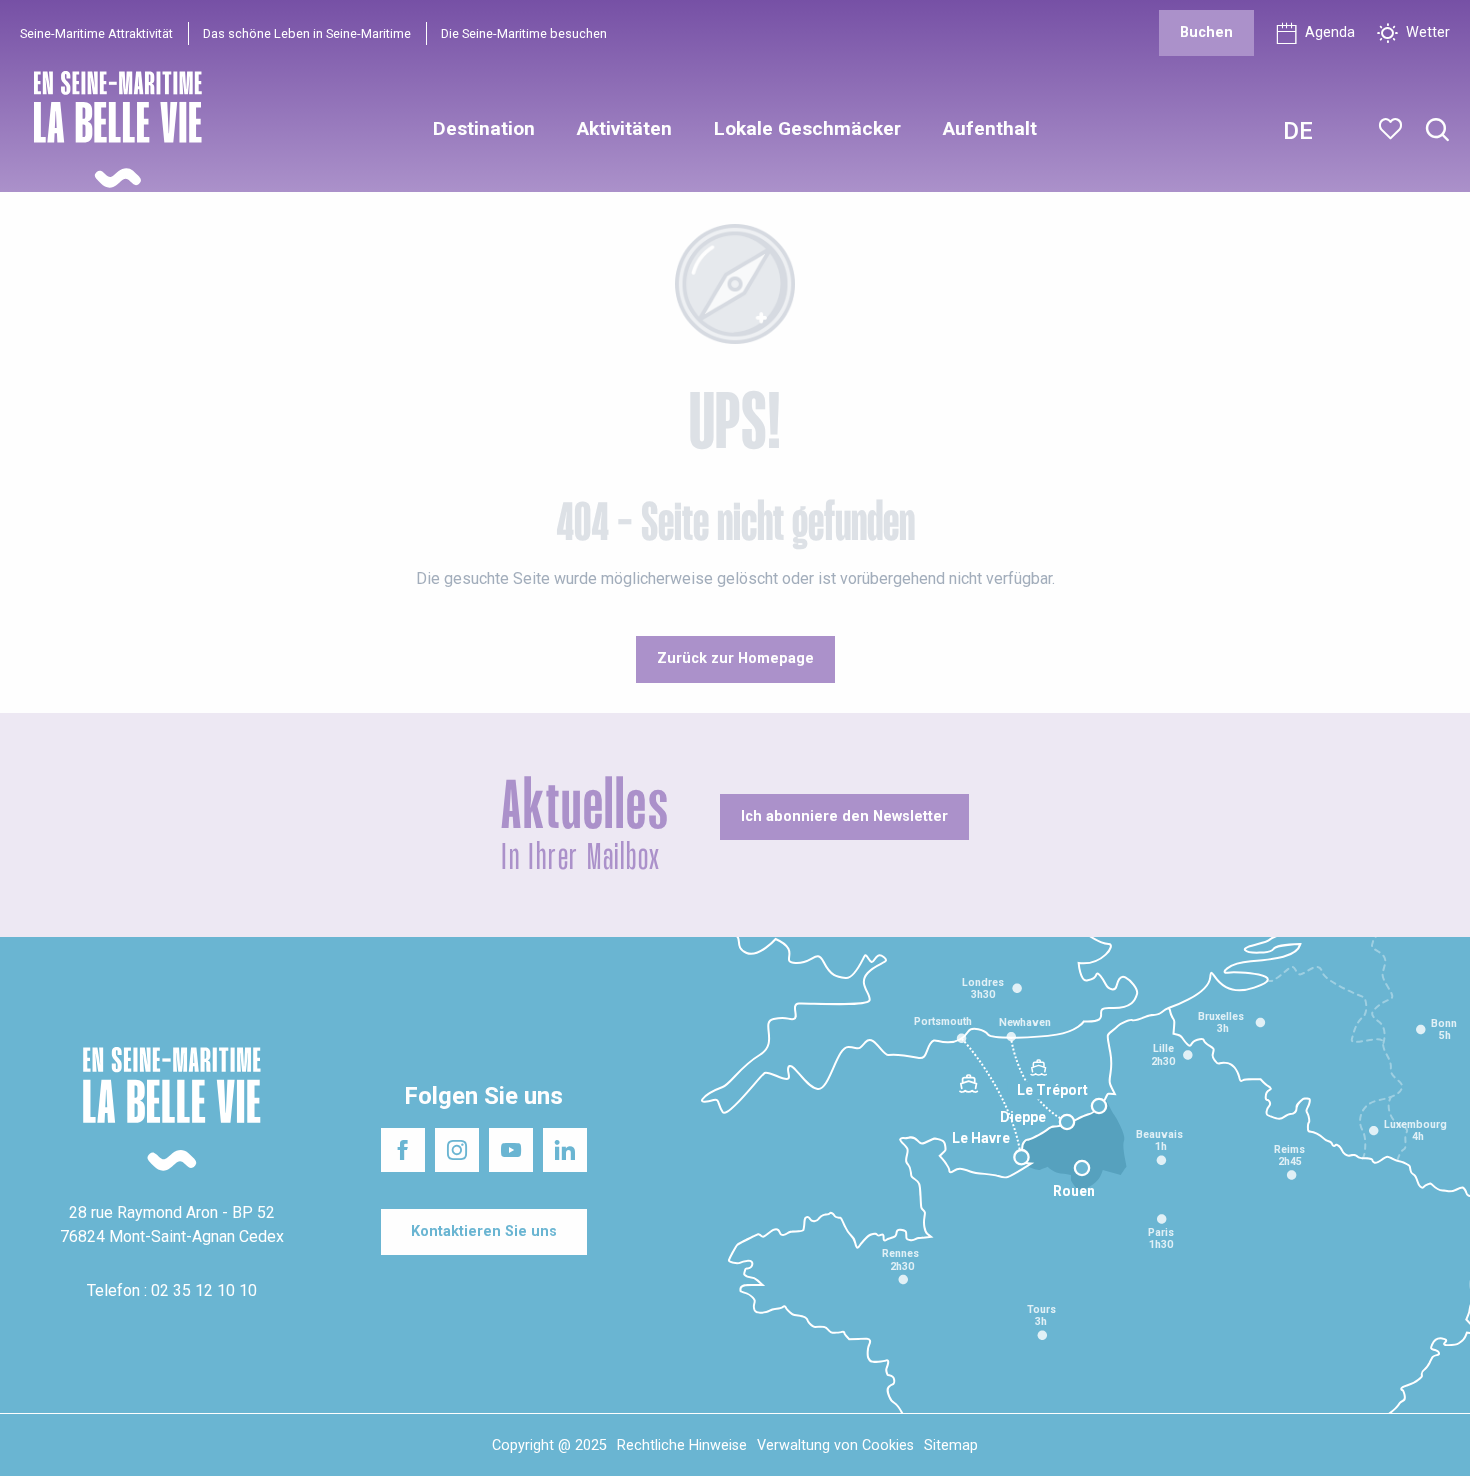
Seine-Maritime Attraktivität (96, 33)
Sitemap (951, 1445)
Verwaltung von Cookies (835, 1445)
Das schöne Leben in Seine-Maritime (307, 33)
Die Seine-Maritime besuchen (524, 33)
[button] (1437, 130)
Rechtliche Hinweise (682, 1445)
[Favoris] (1392, 129)
